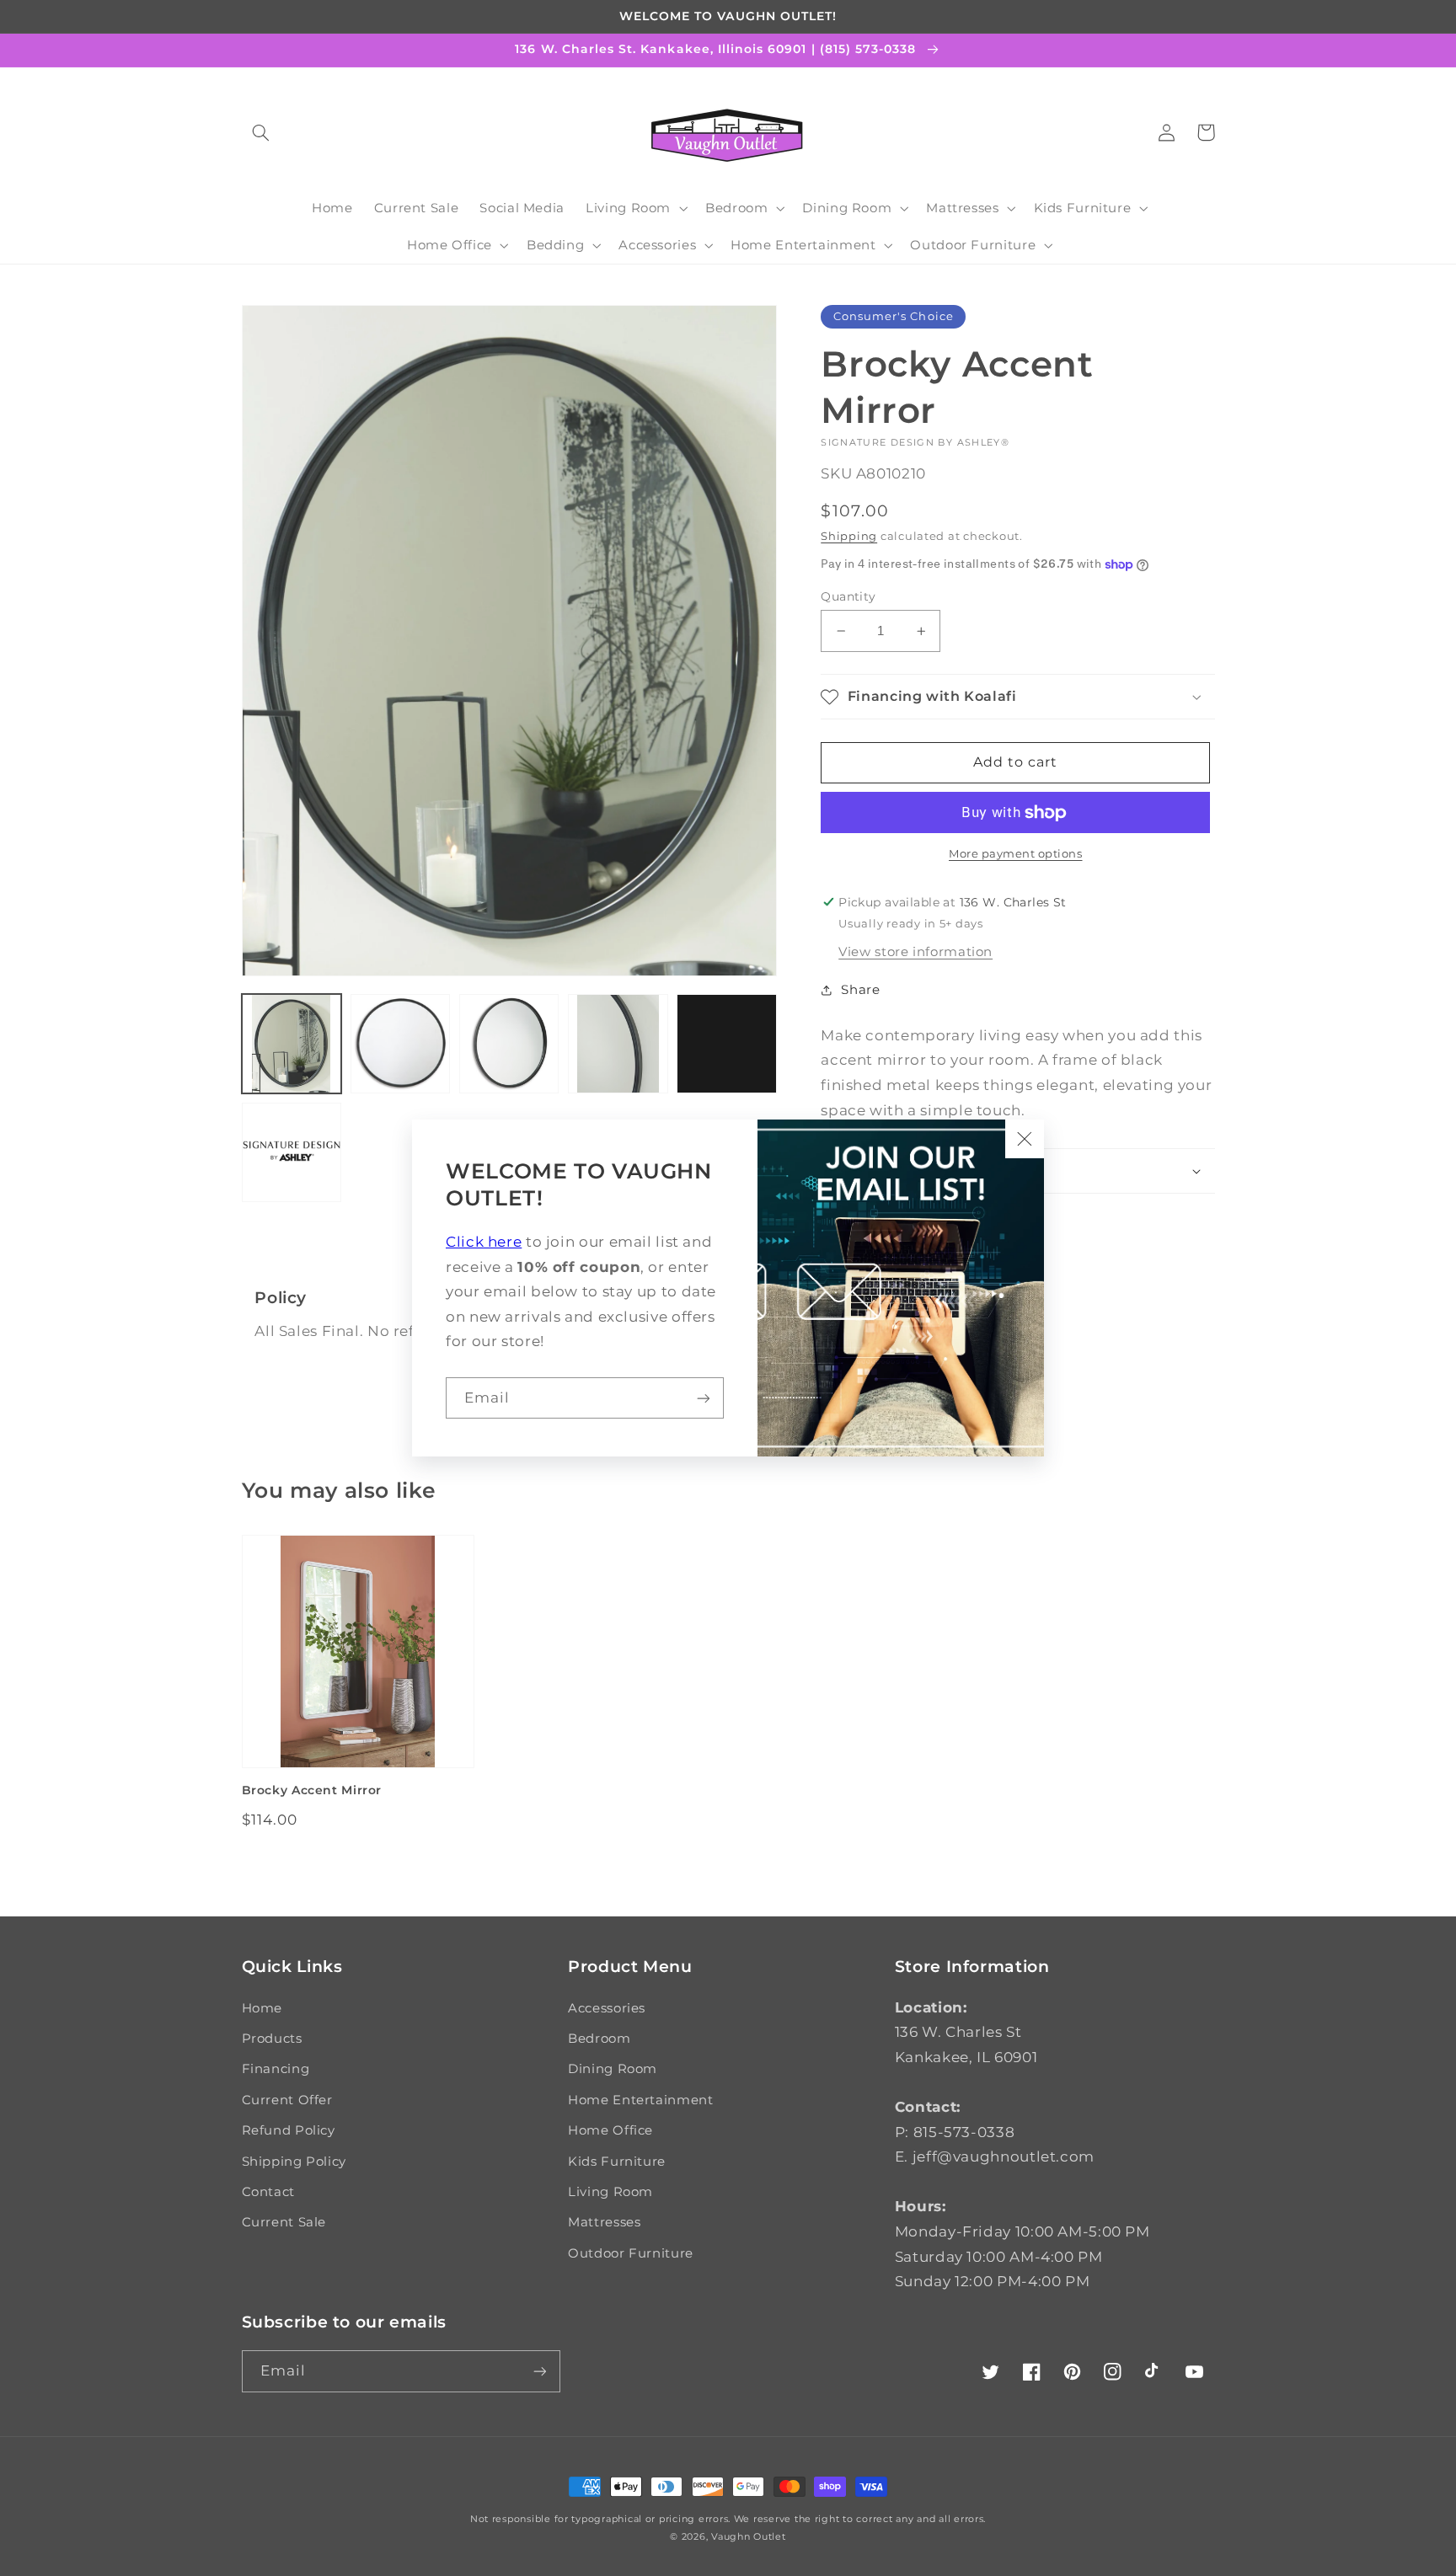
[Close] (1025, 1139)
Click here (484, 1242)
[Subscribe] (704, 1398)
